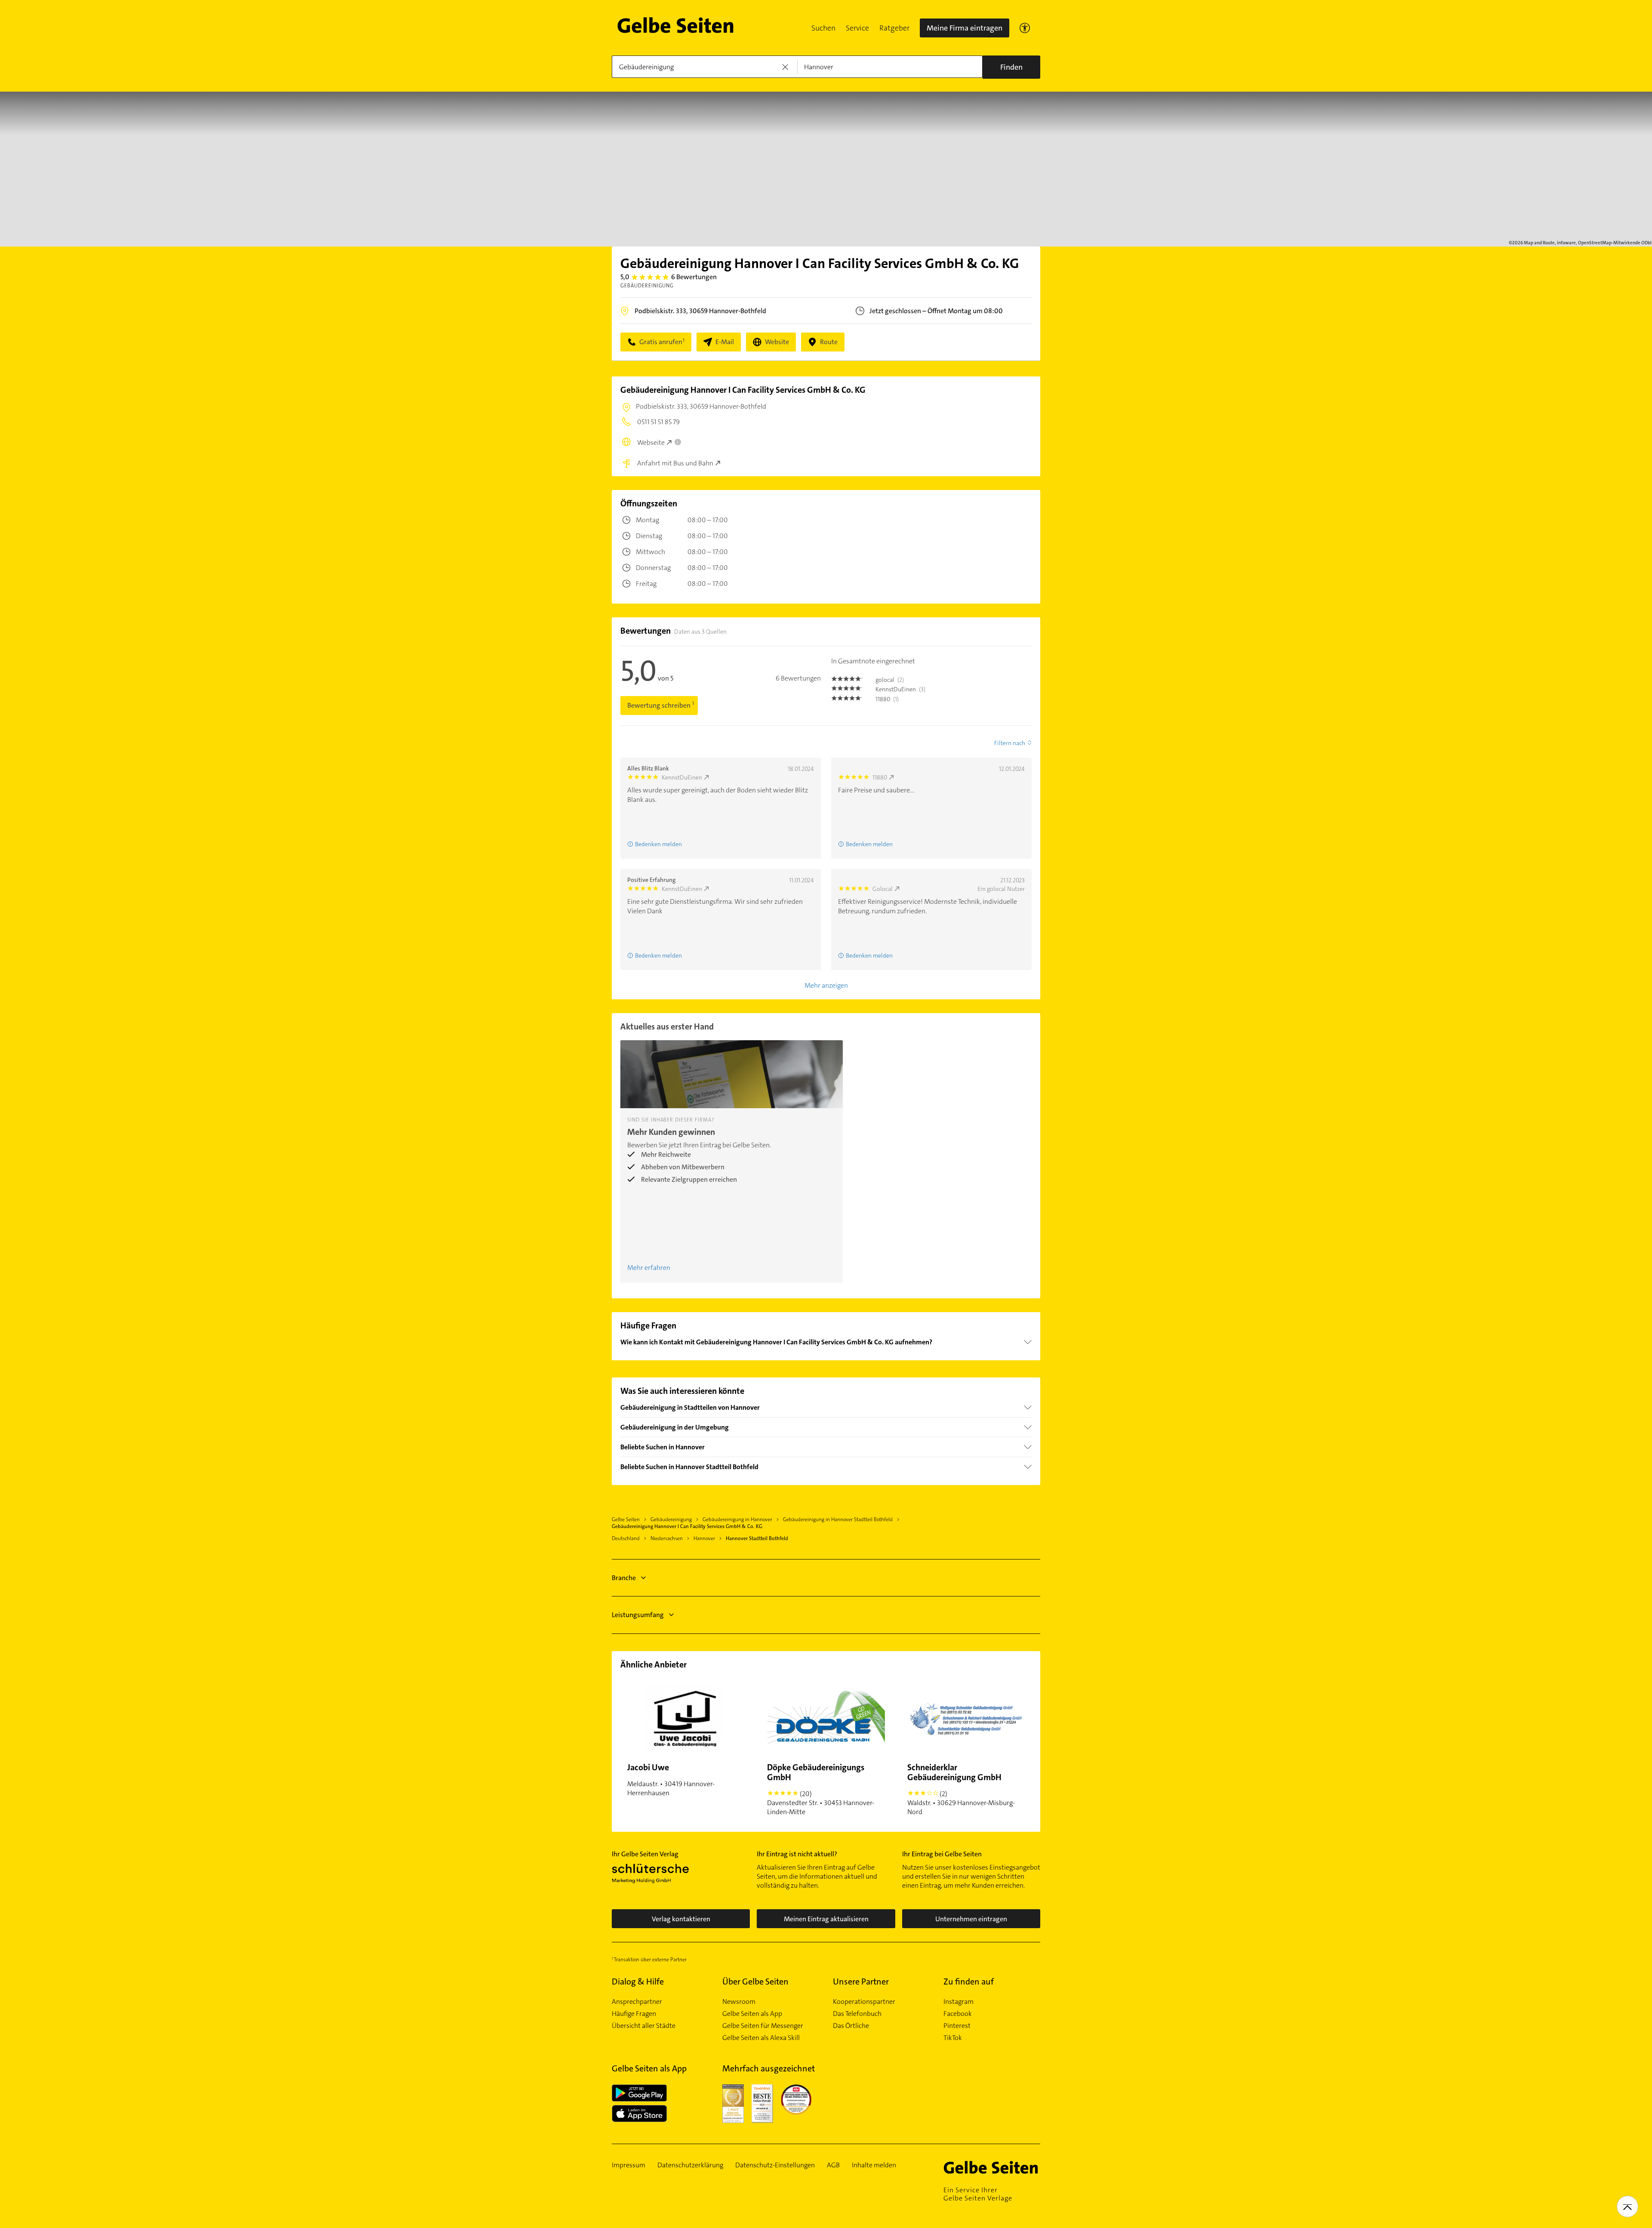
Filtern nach (1010, 743)
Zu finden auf (969, 1981)
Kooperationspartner (864, 2002)
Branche (624, 1578)
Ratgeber (894, 28)
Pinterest (957, 2026)
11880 (880, 777)
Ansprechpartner (637, 2002)
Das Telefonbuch (857, 2014)
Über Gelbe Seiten (755, 1981)
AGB (833, 2165)
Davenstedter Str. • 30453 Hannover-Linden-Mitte (821, 1789)
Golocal (883, 889)
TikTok (953, 2038)
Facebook (958, 2014)
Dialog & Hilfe (638, 1981)
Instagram (959, 2002)
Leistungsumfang (638, 1615)
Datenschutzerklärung (690, 2165)
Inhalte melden (874, 2165)
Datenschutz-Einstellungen (775, 2165)
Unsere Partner (861, 1981)
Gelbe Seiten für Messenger (763, 2026)
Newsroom (739, 2002)
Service (857, 28)
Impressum (629, 2165)
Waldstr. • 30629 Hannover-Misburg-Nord (961, 1789)
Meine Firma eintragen (965, 28)
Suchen (823, 28)
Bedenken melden (869, 955)
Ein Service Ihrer (978, 2194)
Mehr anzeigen (826, 985)
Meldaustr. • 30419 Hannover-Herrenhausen (671, 1780)
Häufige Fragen (634, 2014)
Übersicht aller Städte (644, 2026)
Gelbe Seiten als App (752, 2014)
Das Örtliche (851, 2026)
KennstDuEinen (682, 777)
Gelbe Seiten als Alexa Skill (761, 2038)
